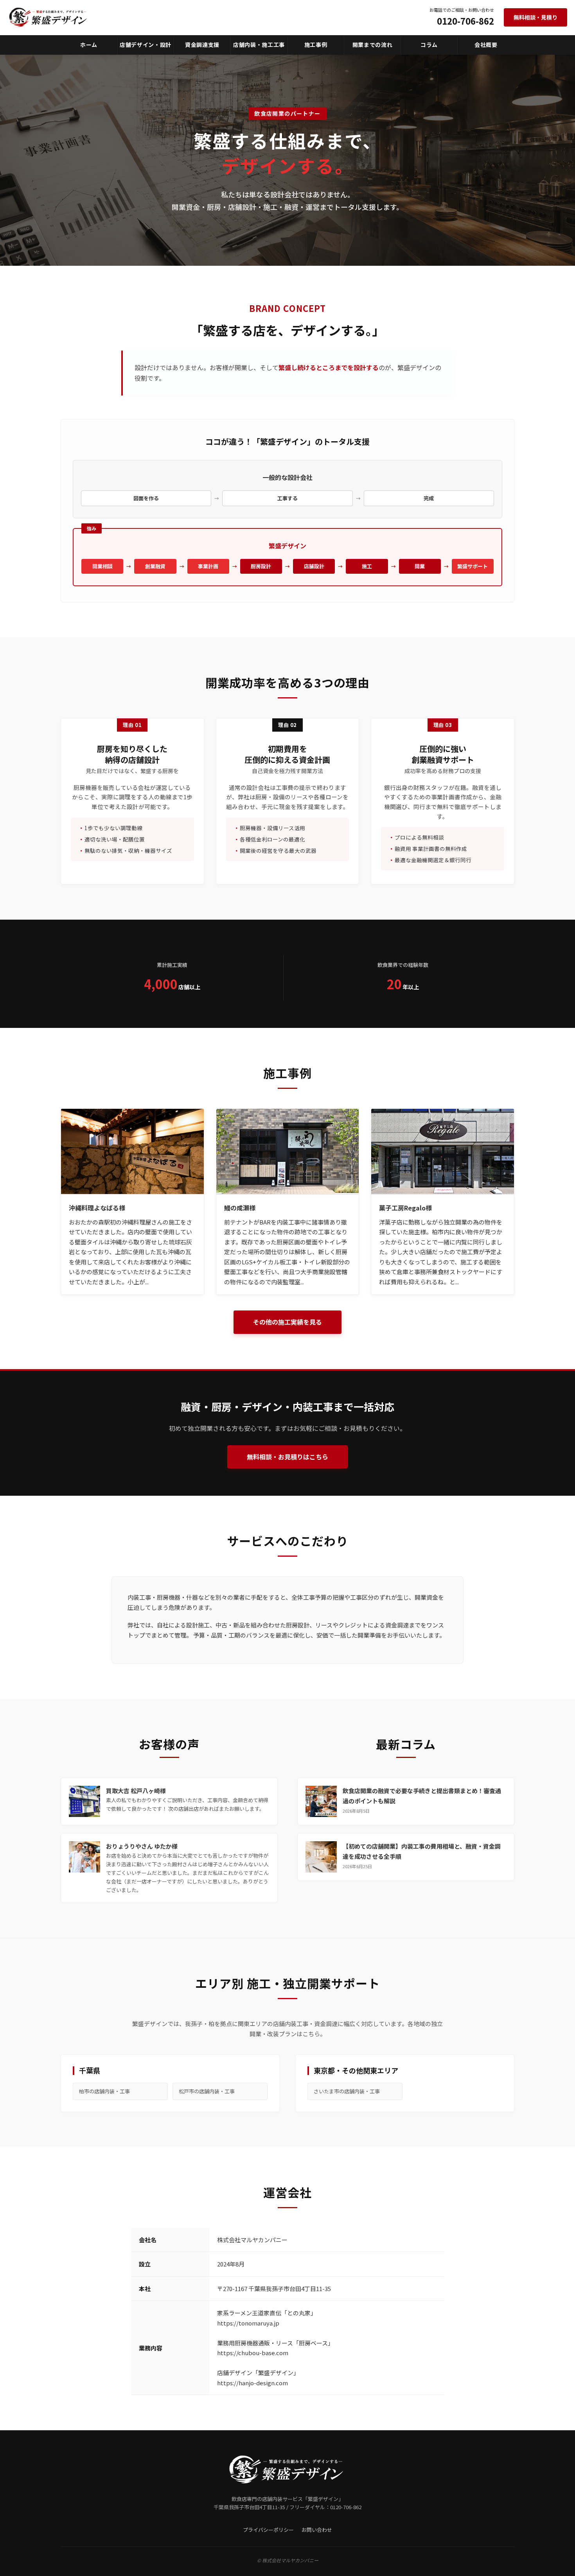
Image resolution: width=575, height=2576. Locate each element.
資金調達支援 (202, 45)
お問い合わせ (317, 2530)
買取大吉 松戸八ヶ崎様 (136, 1791)
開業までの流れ (373, 45)
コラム (429, 45)
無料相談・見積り (535, 17)
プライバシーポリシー (268, 2530)
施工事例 (316, 45)
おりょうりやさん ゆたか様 (142, 1846)
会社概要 (486, 45)
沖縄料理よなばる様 (97, 1208)
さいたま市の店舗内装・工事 (347, 2091)
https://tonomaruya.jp (248, 2323)
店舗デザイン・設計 (146, 45)
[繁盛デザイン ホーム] (49, 17)
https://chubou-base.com (253, 2353)
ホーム (89, 45)
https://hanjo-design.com (252, 2383)
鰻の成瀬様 (240, 1208)
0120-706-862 (465, 21)
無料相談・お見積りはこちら (287, 1457)
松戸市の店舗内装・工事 (207, 2091)
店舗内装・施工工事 (259, 45)
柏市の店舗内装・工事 (104, 2091)
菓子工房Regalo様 (405, 1208)
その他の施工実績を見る (287, 1322)
